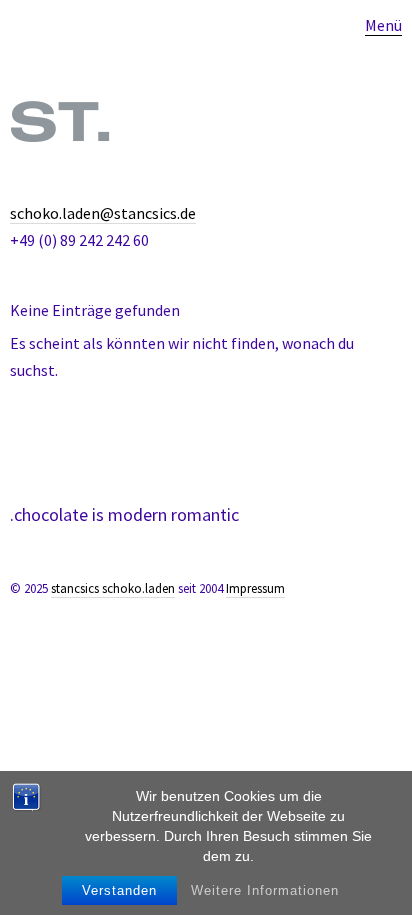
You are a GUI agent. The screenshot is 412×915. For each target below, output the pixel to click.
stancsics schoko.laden (113, 588)
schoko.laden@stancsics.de (103, 213)
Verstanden (119, 890)
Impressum (255, 588)
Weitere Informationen (265, 890)
